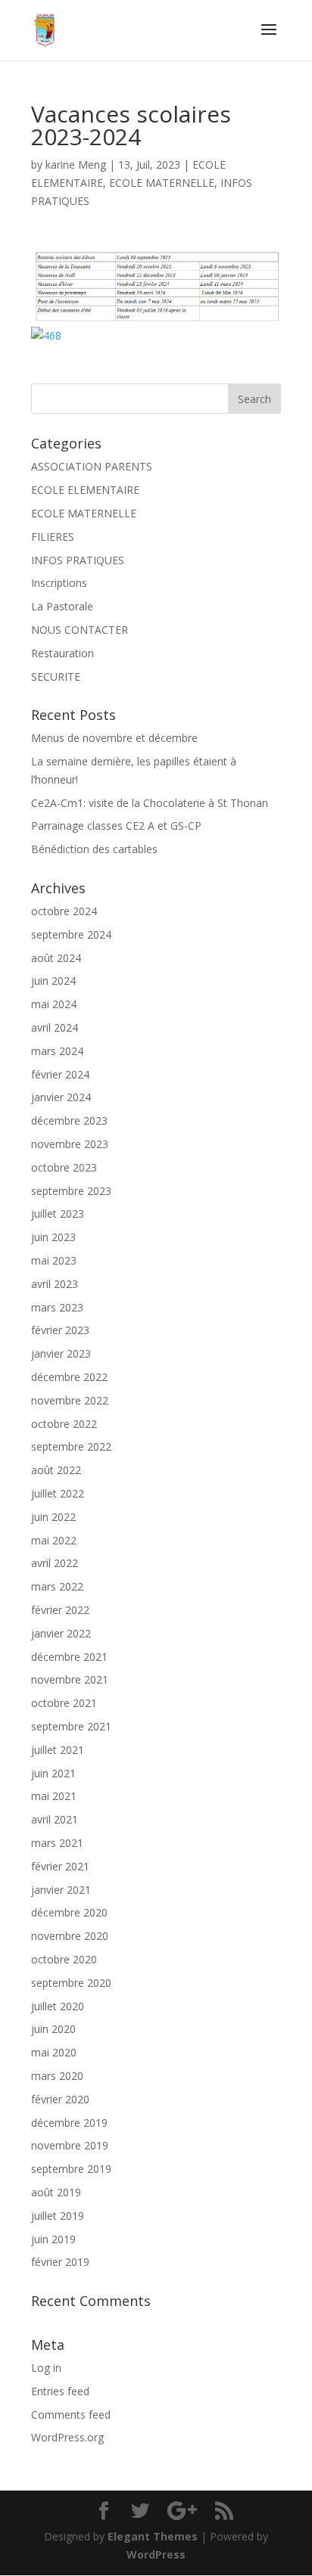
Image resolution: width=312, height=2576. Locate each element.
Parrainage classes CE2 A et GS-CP (116, 826)
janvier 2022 (61, 1633)
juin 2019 (53, 2239)
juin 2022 (53, 1517)
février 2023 (60, 1330)
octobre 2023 (64, 1167)
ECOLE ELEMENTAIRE (85, 490)
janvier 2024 (61, 1097)
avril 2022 (55, 1563)
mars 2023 (57, 1307)
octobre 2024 (64, 911)
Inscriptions (59, 583)
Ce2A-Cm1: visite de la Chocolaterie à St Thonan (150, 803)
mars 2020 (57, 2076)
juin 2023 (53, 1237)
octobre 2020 (64, 1959)
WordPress (156, 2554)
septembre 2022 (71, 1446)
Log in (46, 2368)
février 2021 (60, 1866)
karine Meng (76, 164)
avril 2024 (55, 1027)
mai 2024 (54, 1004)
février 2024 (60, 1074)
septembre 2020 (71, 1983)
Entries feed (60, 2391)
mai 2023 (54, 1260)
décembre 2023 (69, 1120)
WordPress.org (67, 2437)
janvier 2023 (61, 1353)
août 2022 (56, 1470)
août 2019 (56, 2192)
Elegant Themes (153, 2536)
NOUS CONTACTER (80, 630)
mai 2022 (54, 1540)
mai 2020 (54, 2052)
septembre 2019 (71, 2169)
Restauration (62, 653)
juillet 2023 (58, 1214)
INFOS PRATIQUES (78, 560)
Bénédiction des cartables (94, 849)
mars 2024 (57, 1051)
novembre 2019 (70, 2145)
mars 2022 (57, 1586)
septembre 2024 (71, 934)
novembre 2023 (70, 1144)
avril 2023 (55, 1284)
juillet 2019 (58, 2216)
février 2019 (60, 2262)
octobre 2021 (64, 1703)
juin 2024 (53, 981)
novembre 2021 (70, 1679)
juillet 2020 (58, 2006)
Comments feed (71, 2415)
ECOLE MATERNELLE (162, 183)
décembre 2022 (69, 1377)
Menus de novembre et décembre (114, 738)
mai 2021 (54, 1796)
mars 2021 (57, 1843)
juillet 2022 (58, 1493)
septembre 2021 (71, 1726)
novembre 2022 (70, 1400)
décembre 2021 (69, 1657)
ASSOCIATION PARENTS (92, 466)
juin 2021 (53, 1773)
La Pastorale (62, 606)
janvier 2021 (61, 1890)
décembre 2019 (69, 2123)
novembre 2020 (70, 1936)
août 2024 (56, 958)
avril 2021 (55, 1819)
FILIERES (53, 537)
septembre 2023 (71, 1191)
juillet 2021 (58, 1750)
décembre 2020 (69, 1912)
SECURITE (56, 677)
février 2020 (60, 2099)
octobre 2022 (64, 1424)
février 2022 (60, 1610)
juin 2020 (53, 2029)
